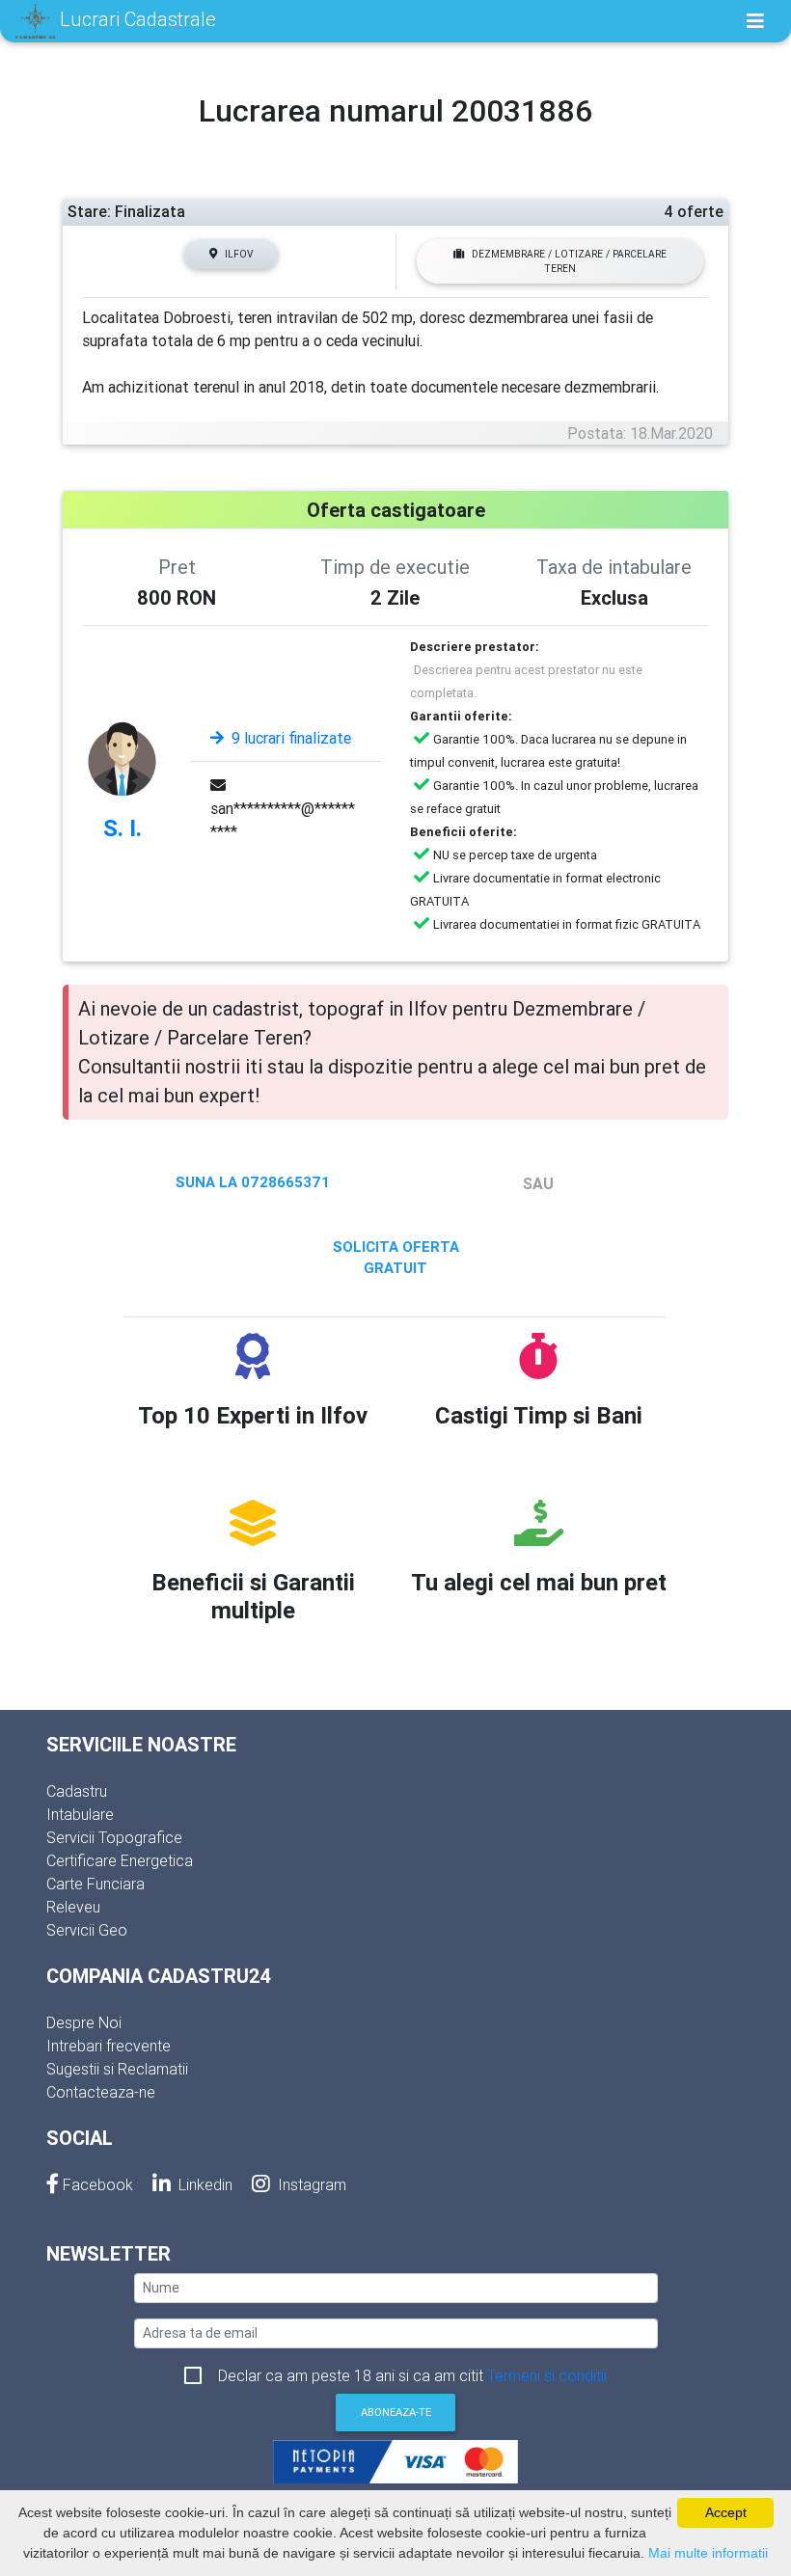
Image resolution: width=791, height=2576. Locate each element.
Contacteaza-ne (101, 2092)
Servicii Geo (87, 1930)
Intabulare (80, 1814)
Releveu (73, 1907)
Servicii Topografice (114, 1837)
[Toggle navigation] (755, 21)
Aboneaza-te (396, 2412)
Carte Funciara (95, 1884)
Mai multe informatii (708, 2553)
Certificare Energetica (120, 1860)
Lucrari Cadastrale (136, 19)
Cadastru (77, 1791)
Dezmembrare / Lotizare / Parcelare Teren (569, 261)
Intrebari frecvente (109, 2046)
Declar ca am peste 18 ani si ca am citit (412, 2375)
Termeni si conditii (547, 2375)
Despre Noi (84, 2022)
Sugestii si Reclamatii (117, 2069)
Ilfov (239, 254)
